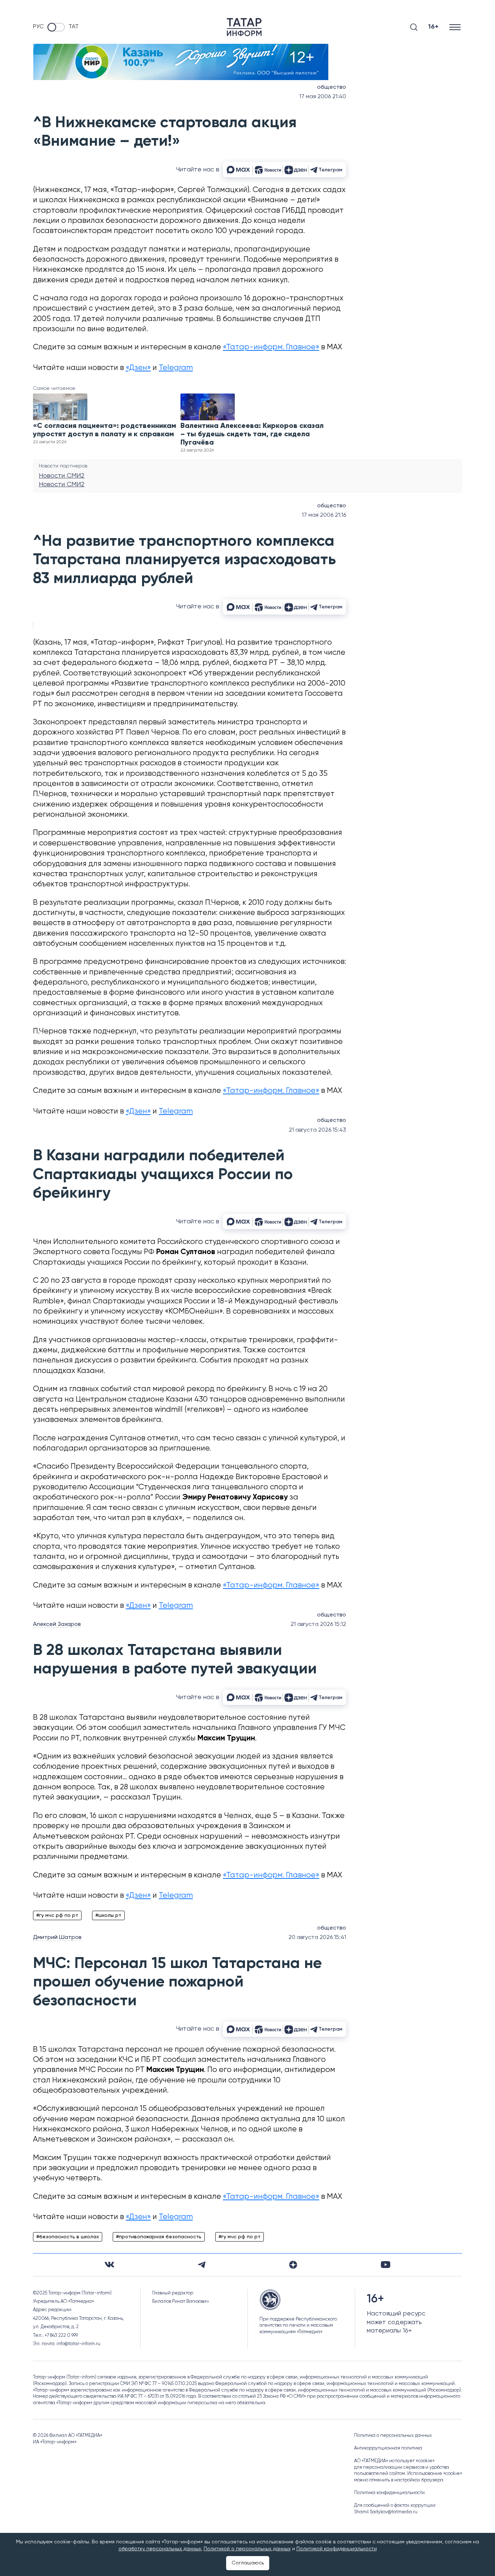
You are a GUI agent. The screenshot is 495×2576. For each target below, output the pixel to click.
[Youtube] (386, 2265)
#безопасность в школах (68, 2237)
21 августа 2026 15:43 (317, 1130)
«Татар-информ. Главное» (271, 347)
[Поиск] (414, 27)
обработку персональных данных (160, 2549)
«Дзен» (138, 368)
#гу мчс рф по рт (57, 1915)
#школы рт (108, 1915)
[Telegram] (202, 2265)
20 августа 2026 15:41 (317, 1938)
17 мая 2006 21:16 (324, 515)
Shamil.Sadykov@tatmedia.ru (386, 2512)
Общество (332, 87)
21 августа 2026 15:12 (318, 1624)
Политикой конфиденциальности (337, 2549)
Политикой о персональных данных (247, 2549)
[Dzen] (293, 2265)
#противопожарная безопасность (159, 2237)
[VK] (109, 2265)
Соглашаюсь (248, 2563)
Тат (74, 27)
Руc (38, 27)
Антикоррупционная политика (388, 2448)
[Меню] (456, 27)
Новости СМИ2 (62, 476)
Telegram (176, 368)
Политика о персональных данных (393, 2436)
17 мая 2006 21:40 (323, 97)
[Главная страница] (244, 27)
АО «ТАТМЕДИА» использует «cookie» (394, 2461)
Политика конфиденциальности (389, 2493)
